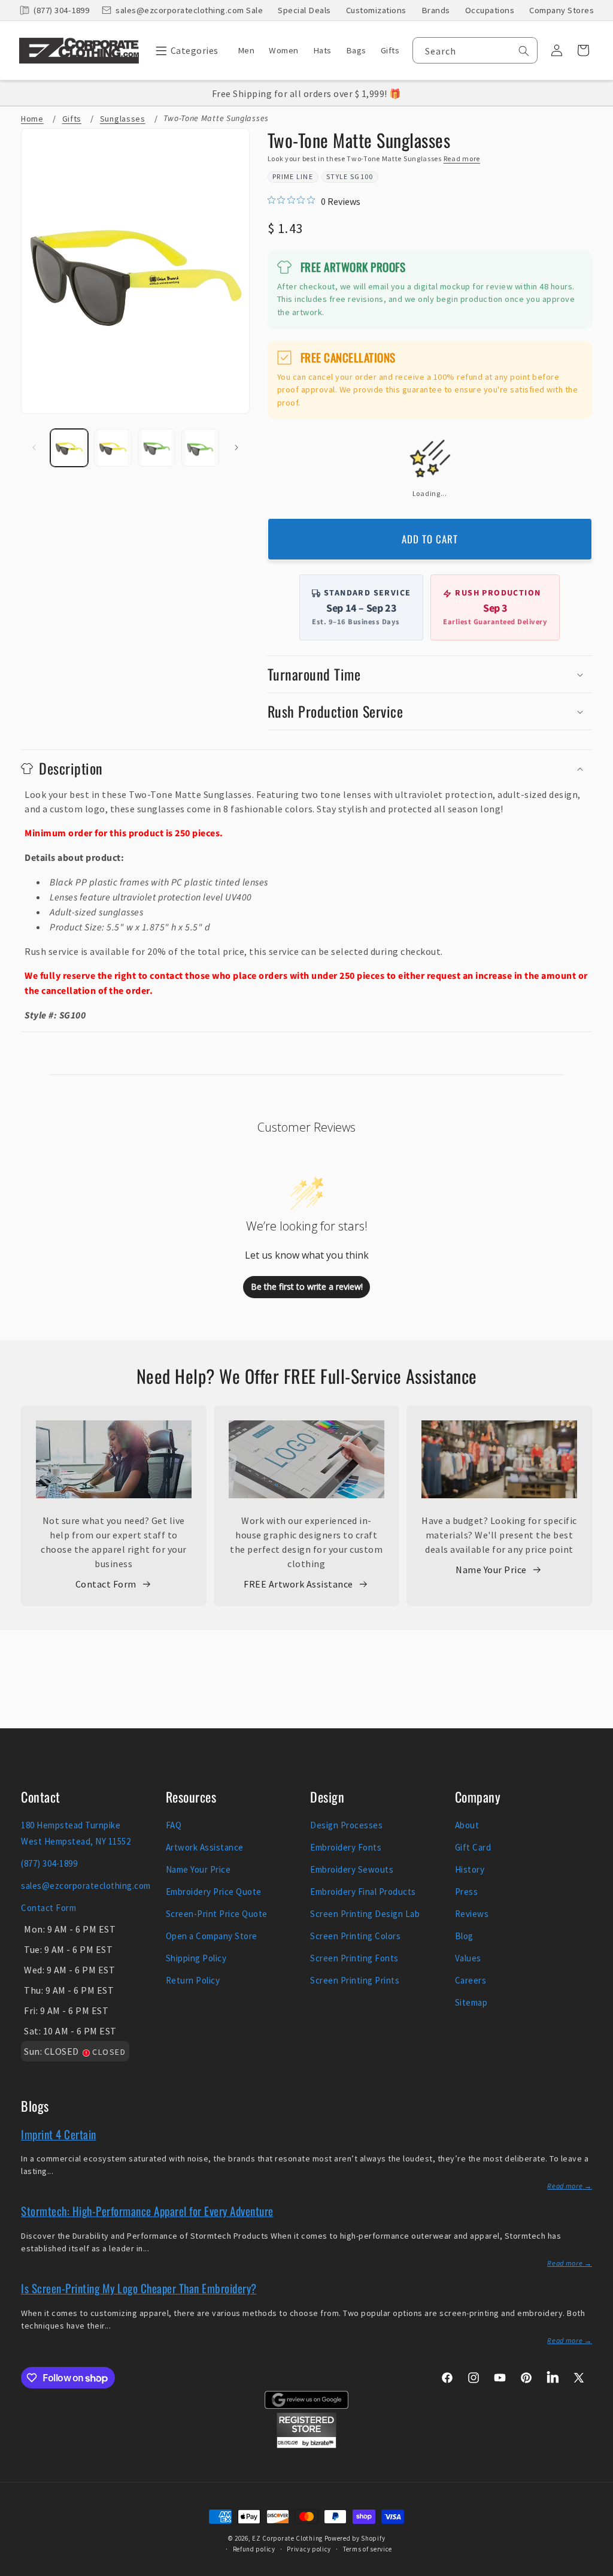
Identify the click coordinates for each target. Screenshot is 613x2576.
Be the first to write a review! (307, 1287)
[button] (184, 50)
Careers (471, 1980)
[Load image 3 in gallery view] (157, 448)
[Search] (524, 51)
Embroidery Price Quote (214, 1892)
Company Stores (562, 10)
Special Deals (304, 10)
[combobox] (475, 50)
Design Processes (346, 1825)
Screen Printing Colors (355, 1936)
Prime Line (293, 176)
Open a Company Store (212, 1936)
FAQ (174, 1825)
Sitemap (471, 2002)
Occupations (490, 10)
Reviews (472, 1914)
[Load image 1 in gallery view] (69, 448)
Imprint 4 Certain (59, 2134)
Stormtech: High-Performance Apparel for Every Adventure (147, 2211)
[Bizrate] (597, 2569)
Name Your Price (491, 1570)
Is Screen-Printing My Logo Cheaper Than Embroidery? (139, 2288)
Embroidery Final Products (363, 1892)
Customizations (376, 10)
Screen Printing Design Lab (365, 1914)
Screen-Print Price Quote (217, 1914)
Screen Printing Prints (355, 1980)
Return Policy (193, 1980)
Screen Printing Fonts (354, 1958)
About (467, 1825)
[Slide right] (236, 448)
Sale (254, 10)
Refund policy (254, 2549)
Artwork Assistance (205, 1847)
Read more (462, 158)
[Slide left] (34, 448)
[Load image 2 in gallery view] (113, 448)
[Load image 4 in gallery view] (200, 448)
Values (468, 1958)
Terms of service (368, 2549)
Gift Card (473, 1847)
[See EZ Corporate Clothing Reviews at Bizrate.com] (306, 2445)
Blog (464, 1936)
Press (467, 1892)
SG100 (362, 176)
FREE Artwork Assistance (298, 1584)
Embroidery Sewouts (352, 1869)
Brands (436, 10)
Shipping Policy (196, 1958)
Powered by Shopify (355, 2538)
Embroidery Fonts (346, 1847)
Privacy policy (309, 2549)
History (470, 1869)
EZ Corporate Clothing (287, 2538)
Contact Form (106, 1584)
